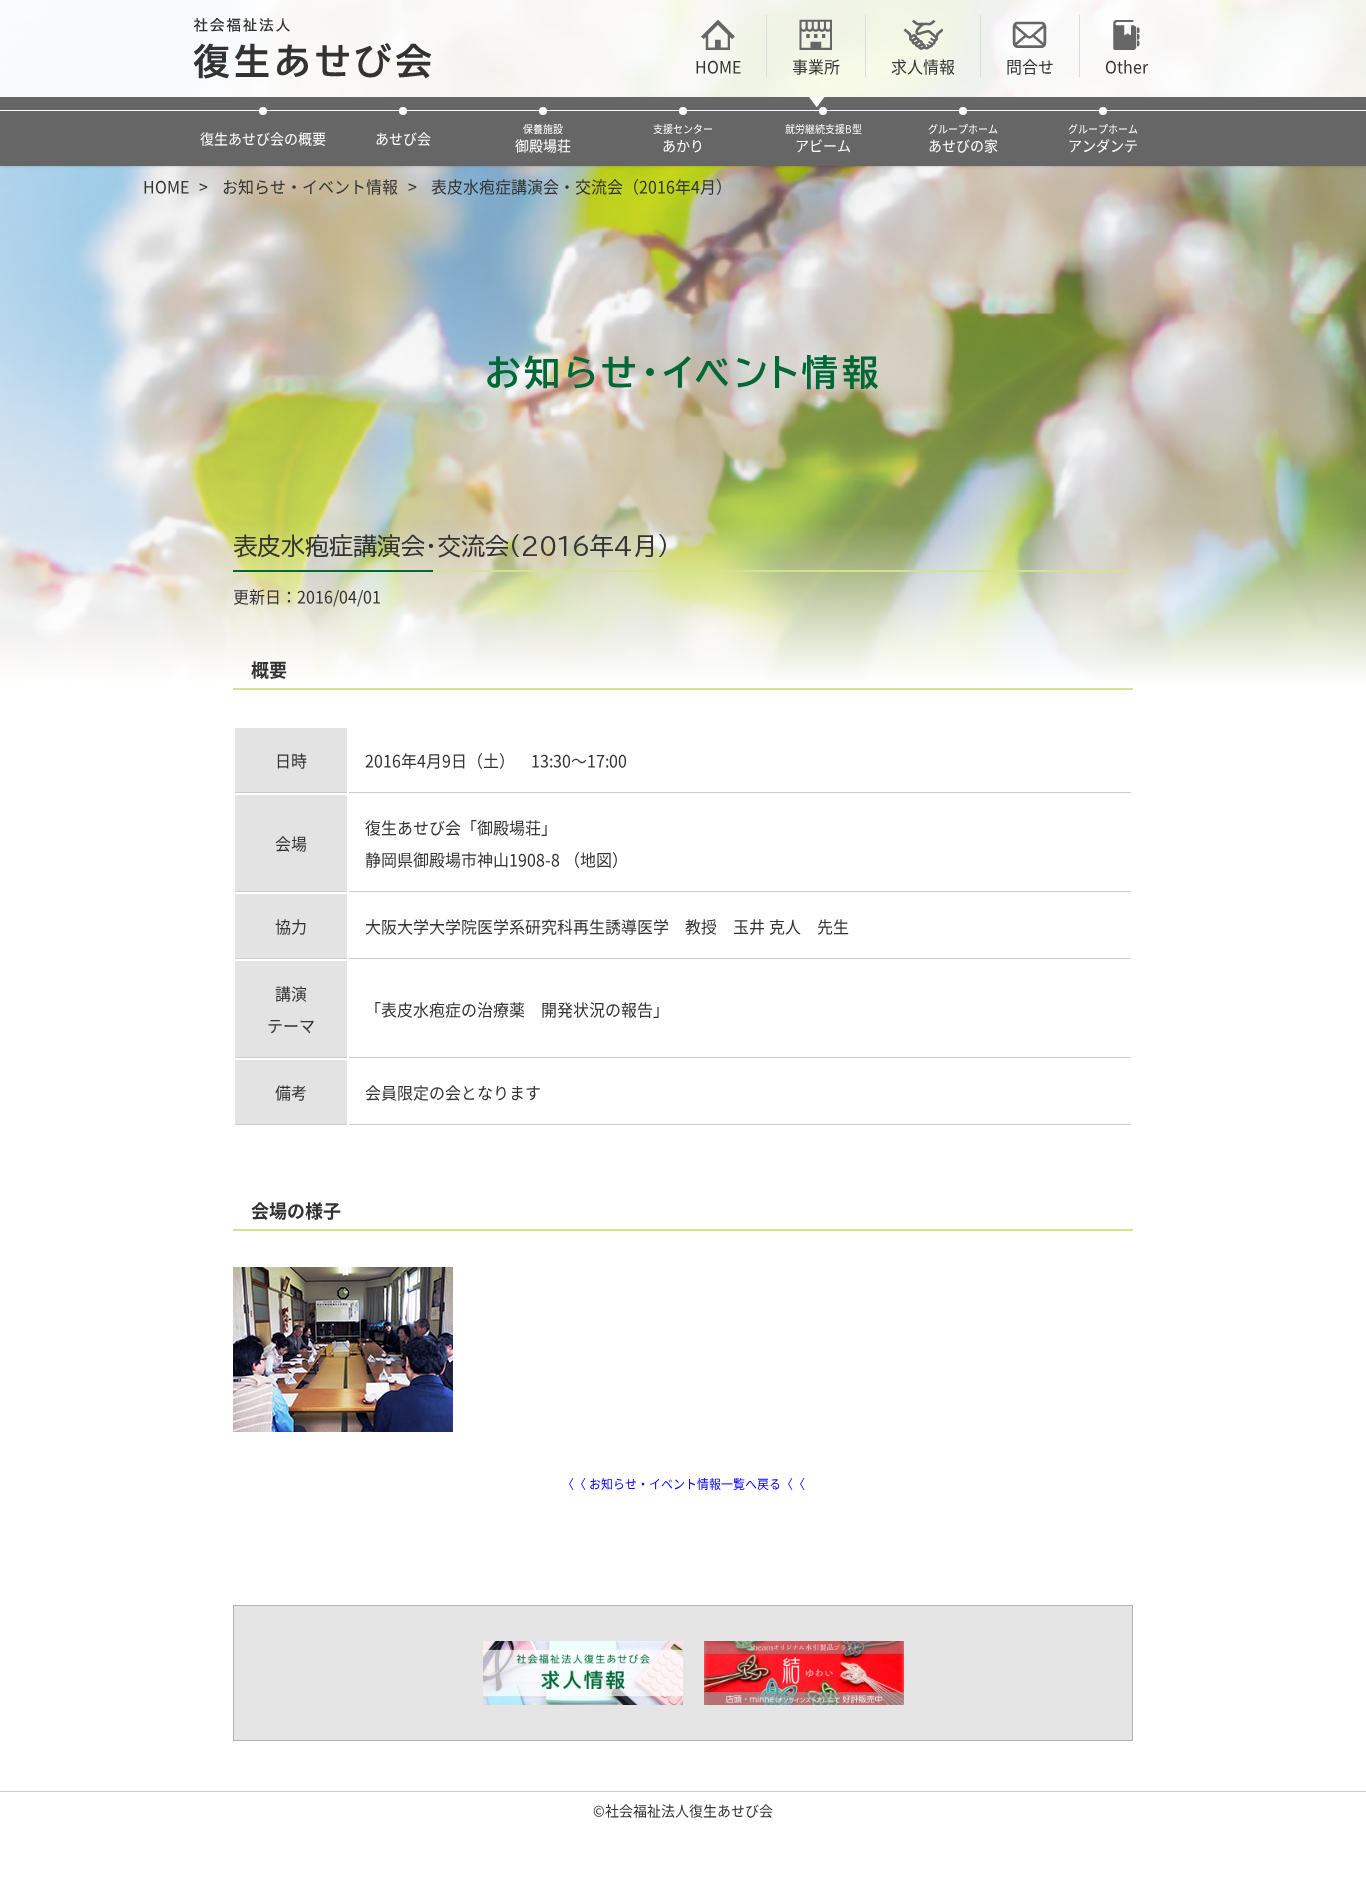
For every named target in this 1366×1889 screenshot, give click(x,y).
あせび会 (403, 138)
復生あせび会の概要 (263, 138)
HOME (718, 65)
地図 (596, 859)
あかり (683, 138)
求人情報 (923, 65)
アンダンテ (1103, 138)
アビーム (823, 138)
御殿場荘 (543, 138)
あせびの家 (963, 138)
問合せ (1030, 65)
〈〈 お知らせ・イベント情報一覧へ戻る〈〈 (683, 1484)
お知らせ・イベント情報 (310, 186)
